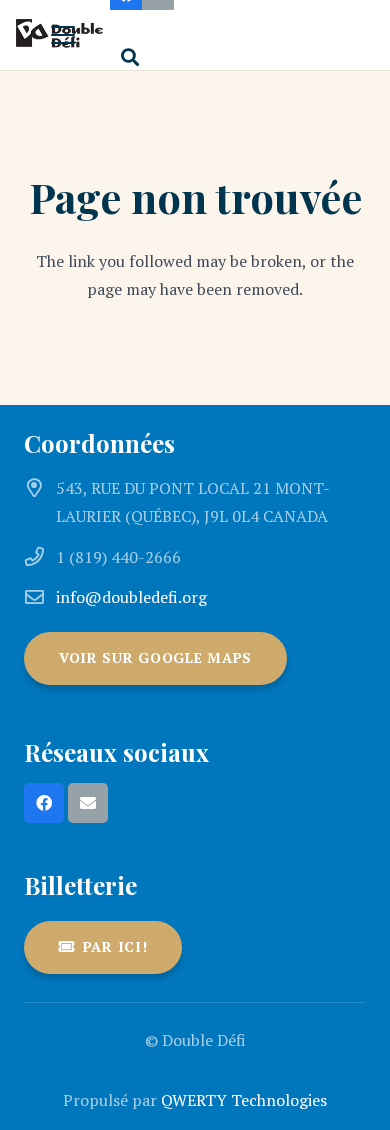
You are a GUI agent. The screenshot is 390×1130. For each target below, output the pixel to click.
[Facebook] (44, 803)
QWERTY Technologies (244, 1100)
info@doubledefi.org (131, 597)
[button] (63, 35)
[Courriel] (88, 803)
